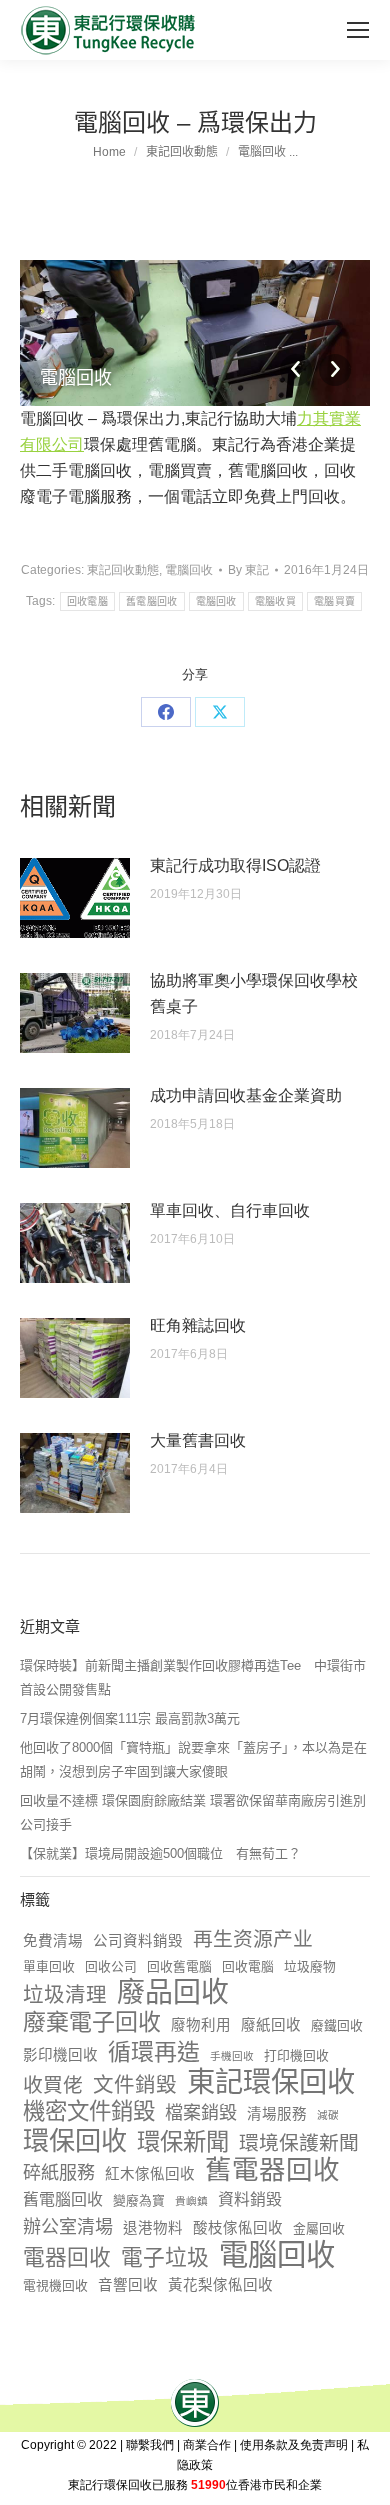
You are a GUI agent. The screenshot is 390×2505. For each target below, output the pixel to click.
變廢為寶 (139, 2200)
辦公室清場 (68, 2227)
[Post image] (75, 898)
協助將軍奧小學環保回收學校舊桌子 (254, 993)
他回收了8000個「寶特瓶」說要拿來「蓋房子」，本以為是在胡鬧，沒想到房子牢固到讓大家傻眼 (193, 1759)
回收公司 (111, 1966)
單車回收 (49, 1966)
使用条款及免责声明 (294, 2445)
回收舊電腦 (179, 1966)
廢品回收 (173, 1993)
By (248, 570)
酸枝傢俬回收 (238, 2228)
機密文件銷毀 (89, 2112)
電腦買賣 (334, 601)
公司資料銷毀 (138, 1941)
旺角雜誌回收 (198, 1325)
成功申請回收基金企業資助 (246, 1095)
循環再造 (154, 2052)
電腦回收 (189, 570)
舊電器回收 (272, 2170)
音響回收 (128, 2285)
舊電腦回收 (152, 601)
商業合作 (207, 2445)
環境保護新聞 (299, 2143)
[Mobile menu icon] (358, 30)
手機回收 (232, 2056)
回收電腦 (87, 601)
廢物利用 (201, 2025)
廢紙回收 (271, 2025)
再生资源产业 (253, 1939)
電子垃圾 (165, 2258)
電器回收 (67, 2258)
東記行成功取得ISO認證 (235, 865)
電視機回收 (55, 2285)
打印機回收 (296, 2055)
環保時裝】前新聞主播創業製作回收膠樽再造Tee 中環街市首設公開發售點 (193, 1677)
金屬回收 (319, 2228)
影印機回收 (60, 2055)
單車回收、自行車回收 (230, 1210)
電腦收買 (275, 601)
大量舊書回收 (198, 1440)
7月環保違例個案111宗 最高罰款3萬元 (130, 1718)
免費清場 (53, 1941)
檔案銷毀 (201, 2113)
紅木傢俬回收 (150, 2174)
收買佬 (53, 2085)
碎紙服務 (59, 2173)
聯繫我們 (150, 2445)
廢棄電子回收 (92, 2022)
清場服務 (277, 2114)
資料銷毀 (250, 2199)
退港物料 (153, 2228)
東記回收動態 (123, 570)
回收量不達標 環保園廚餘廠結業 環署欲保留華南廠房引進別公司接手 (193, 1812)
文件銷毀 (135, 2084)
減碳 (328, 2115)
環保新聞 (183, 2142)
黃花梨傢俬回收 (220, 2285)
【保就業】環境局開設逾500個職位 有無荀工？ (160, 1853)
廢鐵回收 (337, 2025)
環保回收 (75, 2141)
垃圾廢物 (310, 1966)
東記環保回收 (271, 2082)
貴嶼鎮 (191, 2201)
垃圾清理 (65, 1994)
